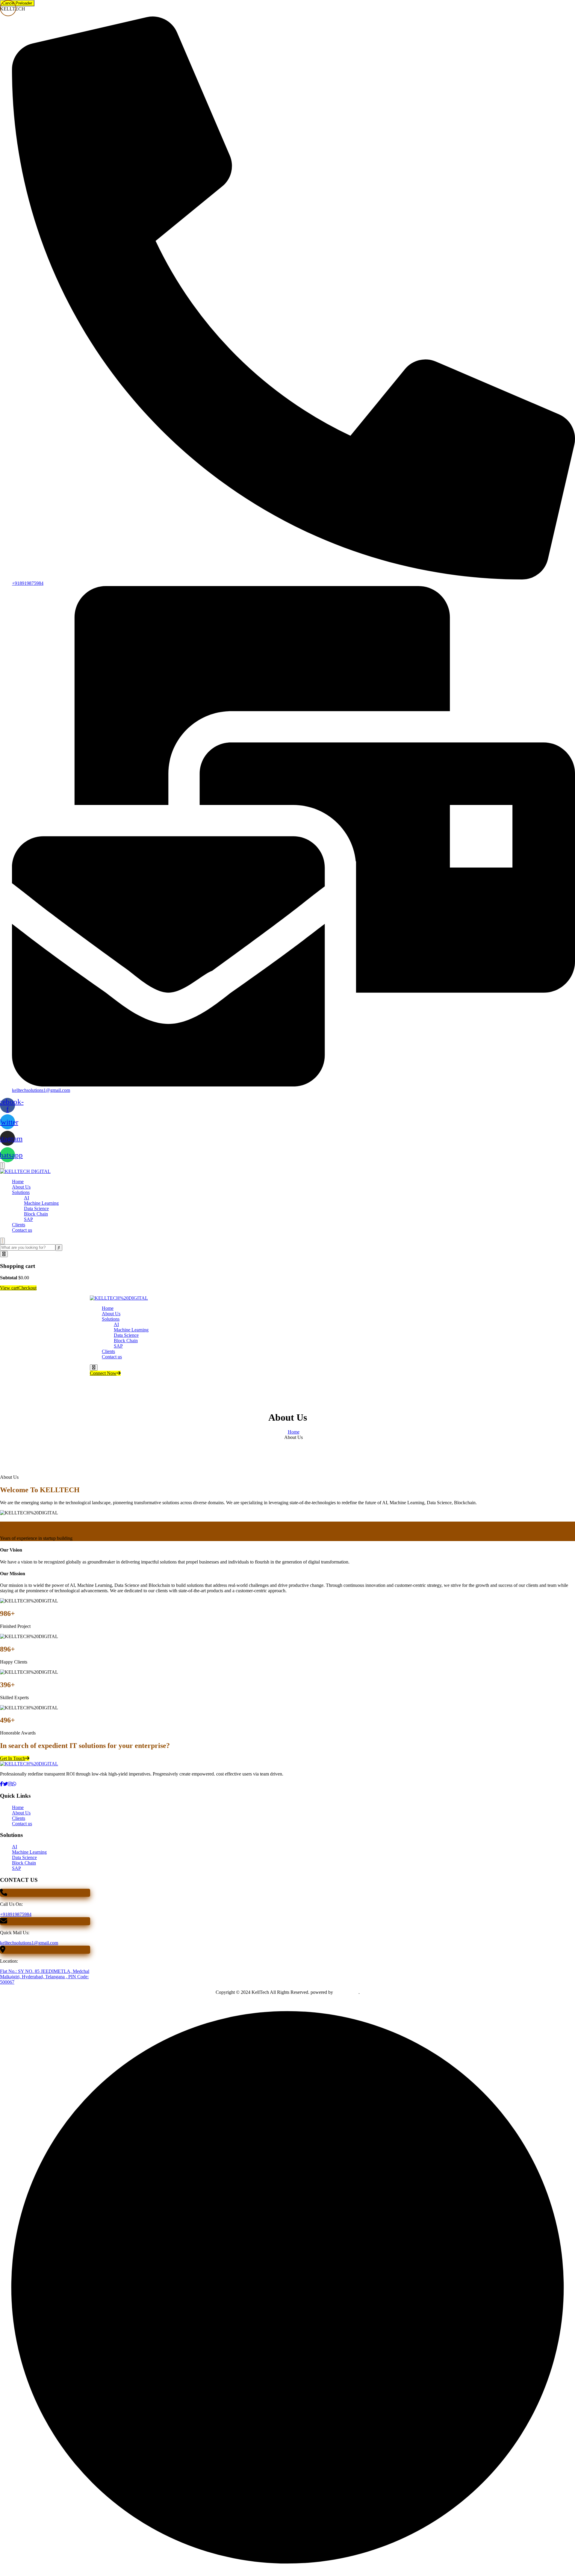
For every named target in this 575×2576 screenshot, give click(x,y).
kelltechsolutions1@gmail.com (29, 1943)
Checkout (27, 1288)
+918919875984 (16, 1914)
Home (18, 1182)
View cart (9, 1288)
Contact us (22, 1230)
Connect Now (103, 1373)
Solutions (21, 1192)
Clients (19, 1225)
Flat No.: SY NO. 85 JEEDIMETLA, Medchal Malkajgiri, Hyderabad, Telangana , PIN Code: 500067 (45, 1977)
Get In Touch (13, 1758)
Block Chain (36, 1214)
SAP (28, 1219)
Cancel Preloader (17, 3)
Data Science (36, 1208)
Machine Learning (41, 1203)
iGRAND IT (346, 1992)
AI (27, 1198)
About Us (21, 1187)
